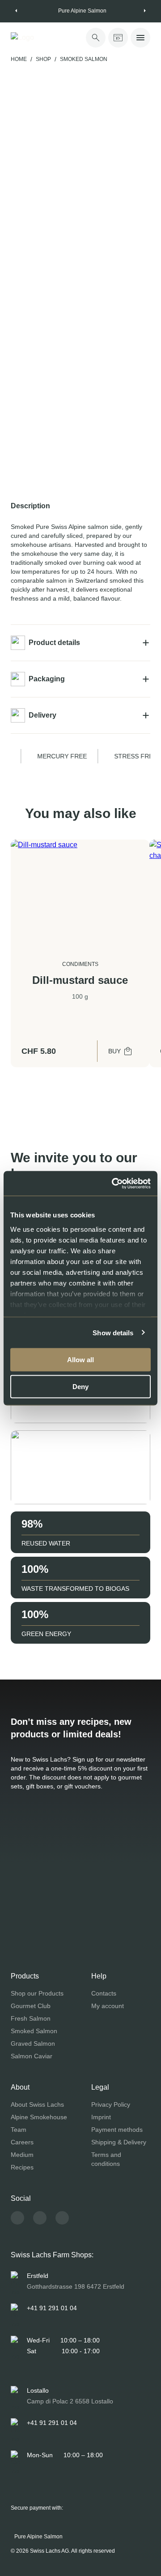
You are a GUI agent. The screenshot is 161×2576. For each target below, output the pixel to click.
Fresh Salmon (31, 2018)
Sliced (76, 319)
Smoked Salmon (34, 2031)
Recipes (22, 2167)
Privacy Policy (111, 2104)
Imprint (101, 2117)
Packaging (47, 679)
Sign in (120, 424)
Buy (114, 1051)
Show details (113, 1332)
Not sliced (34, 319)
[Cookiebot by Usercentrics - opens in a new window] (114, 1183)
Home (19, 59)
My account (108, 2006)
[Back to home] (38, 38)
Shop (43, 59)
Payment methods (117, 2130)
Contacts (104, 1993)
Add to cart (108, 484)
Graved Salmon (33, 2043)
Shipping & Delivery (119, 2142)
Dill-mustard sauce (80, 980)
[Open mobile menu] (140, 38)
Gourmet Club (31, 2006)
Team (19, 2130)
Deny (80, 1386)
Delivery (42, 715)
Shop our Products (37, 1993)
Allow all (80, 1360)
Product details (54, 643)
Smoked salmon (84, 59)
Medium (22, 2155)
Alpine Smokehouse (39, 2117)
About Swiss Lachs (37, 2104)
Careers (22, 2142)
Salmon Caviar (32, 2056)
